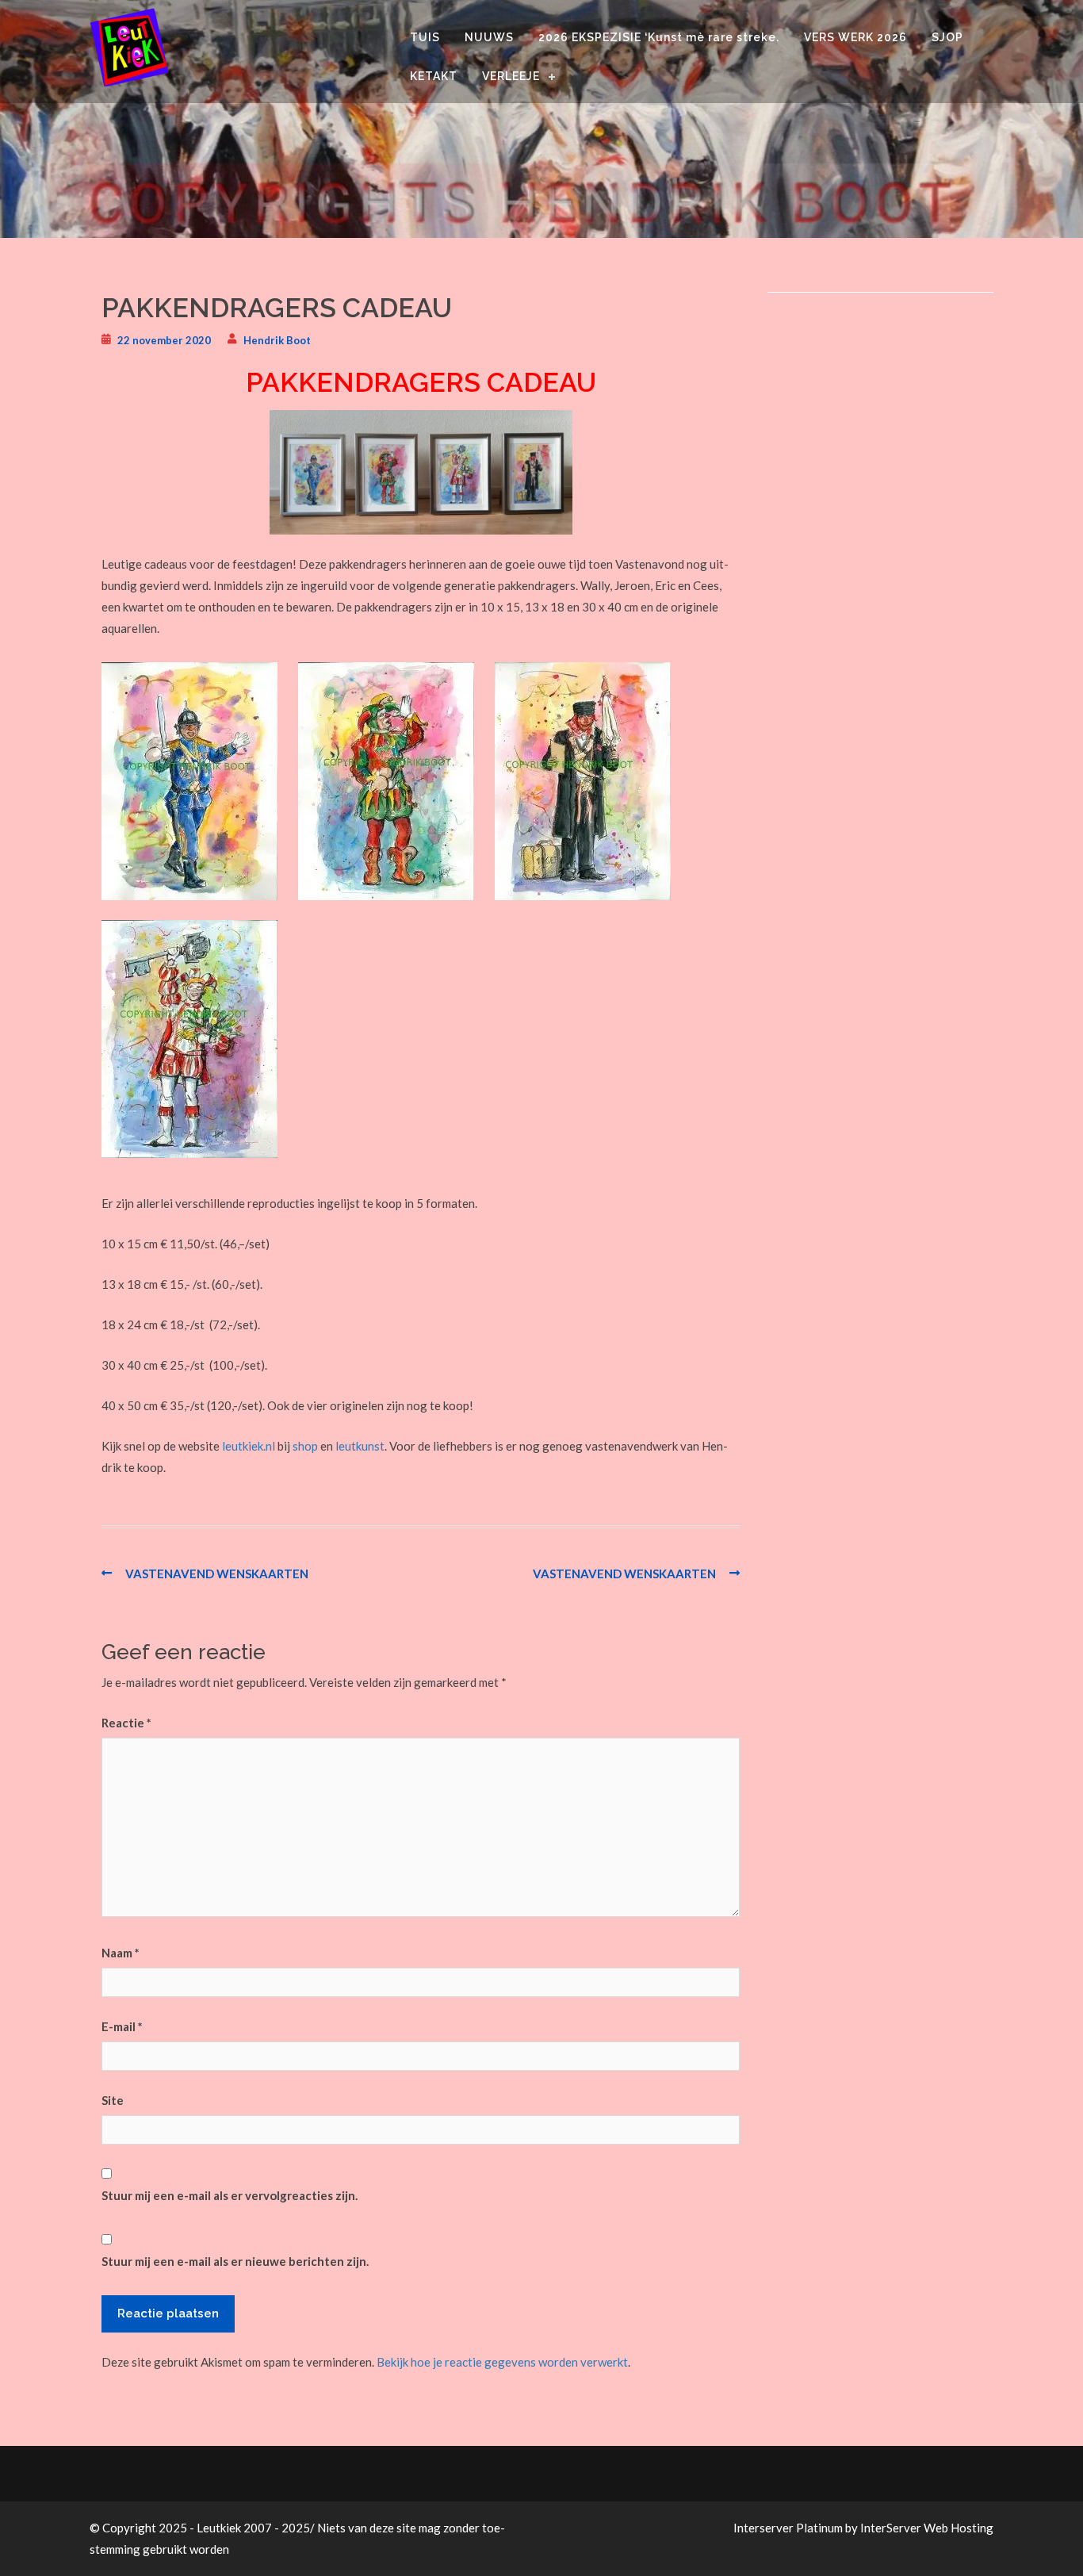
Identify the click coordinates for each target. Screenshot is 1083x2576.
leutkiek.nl (249, 1446)
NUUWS (489, 37)
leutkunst (360, 1446)
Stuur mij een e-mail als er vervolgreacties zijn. (230, 2195)
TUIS (425, 37)
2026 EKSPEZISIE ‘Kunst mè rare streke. (659, 37)
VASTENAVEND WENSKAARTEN (217, 1574)
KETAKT (434, 76)
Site (113, 2100)
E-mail (122, 2026)
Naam (121, 1953)
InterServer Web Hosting (927, 2528)
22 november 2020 (164, 340)
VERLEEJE (511, 76)
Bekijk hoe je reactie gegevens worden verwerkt (502, 2362)
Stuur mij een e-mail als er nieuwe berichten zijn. (235, 2261)
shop (305, 1446)
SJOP (947, 37)
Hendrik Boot (277, 340)
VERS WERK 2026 (855, 37)
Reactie (126, 1723)
